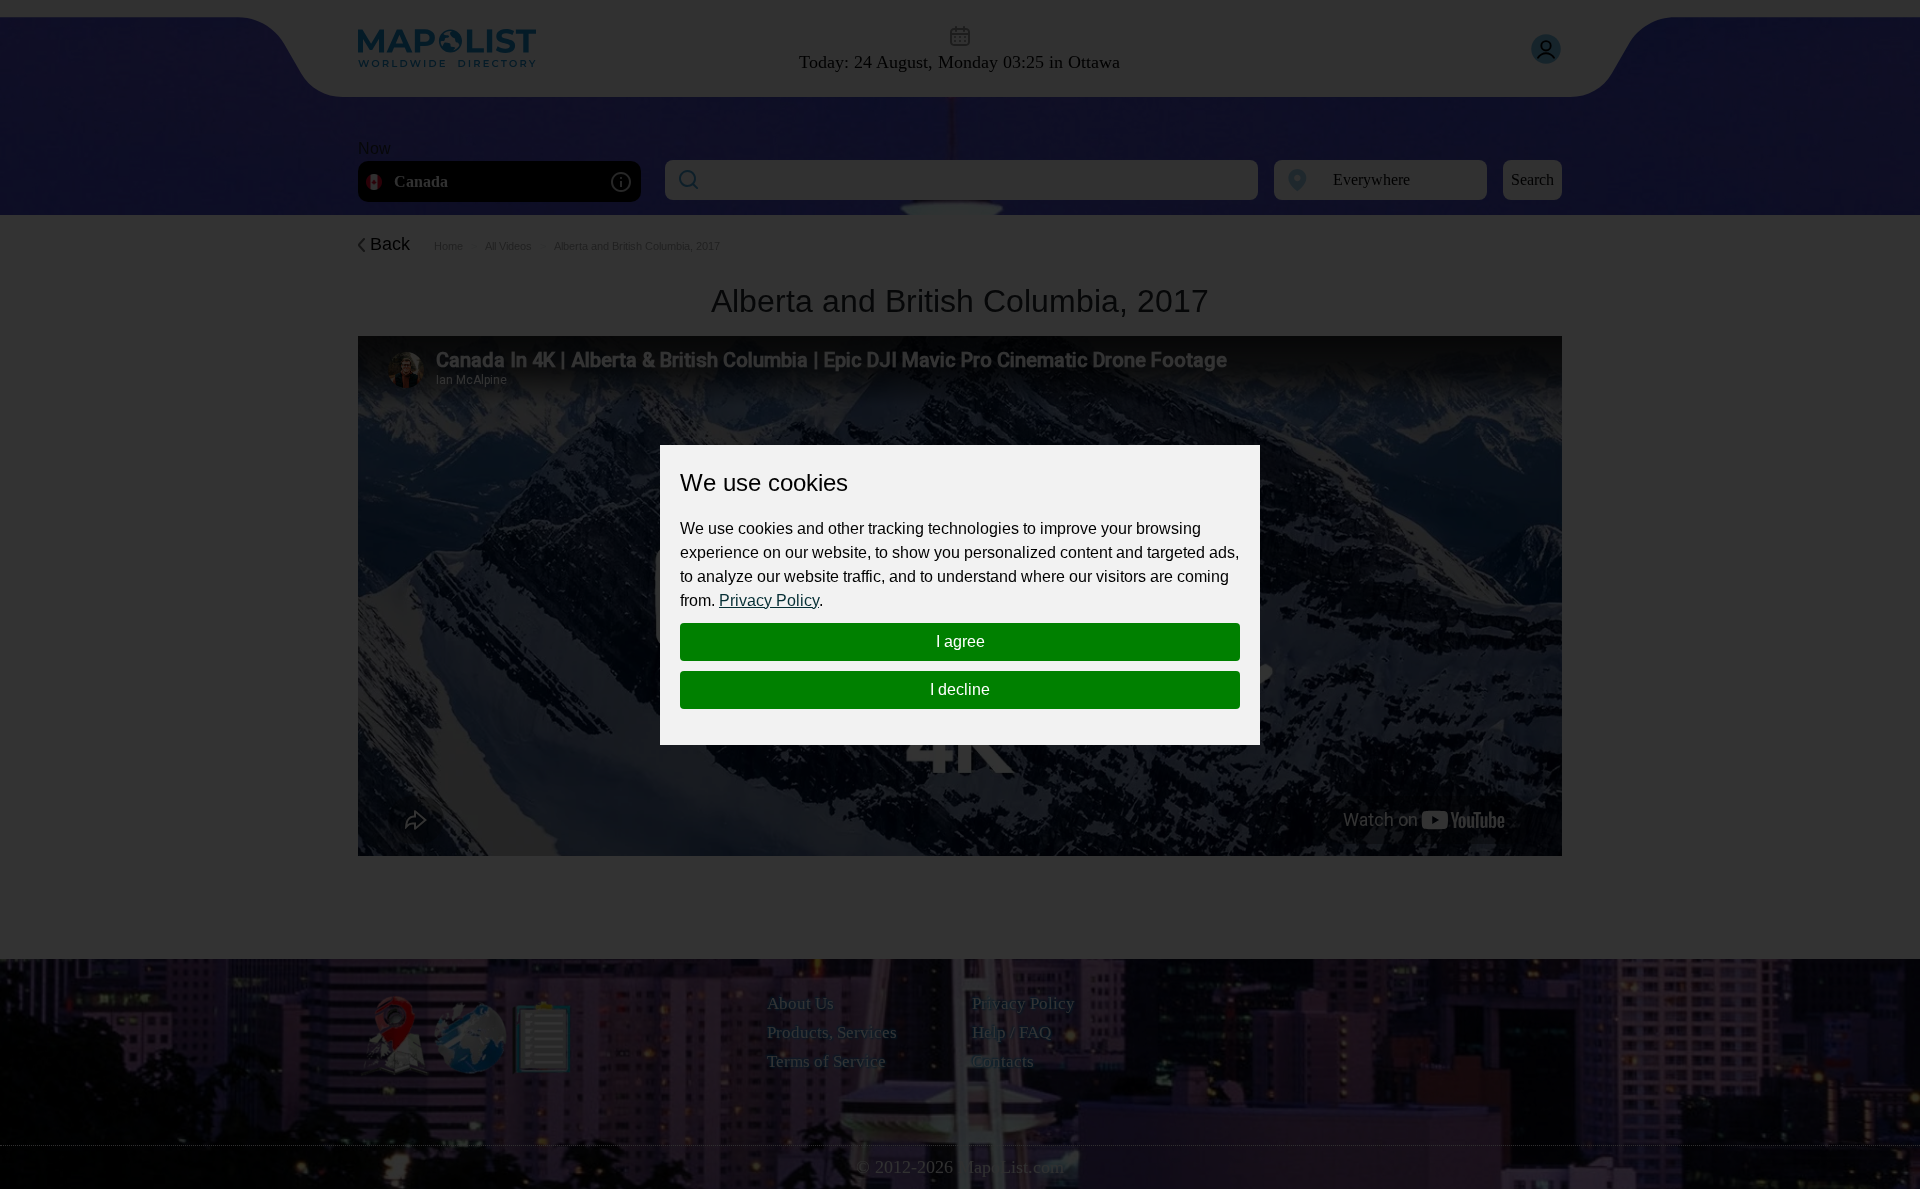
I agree (960, 641)
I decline (960, 689)
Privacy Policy (769, 600)
